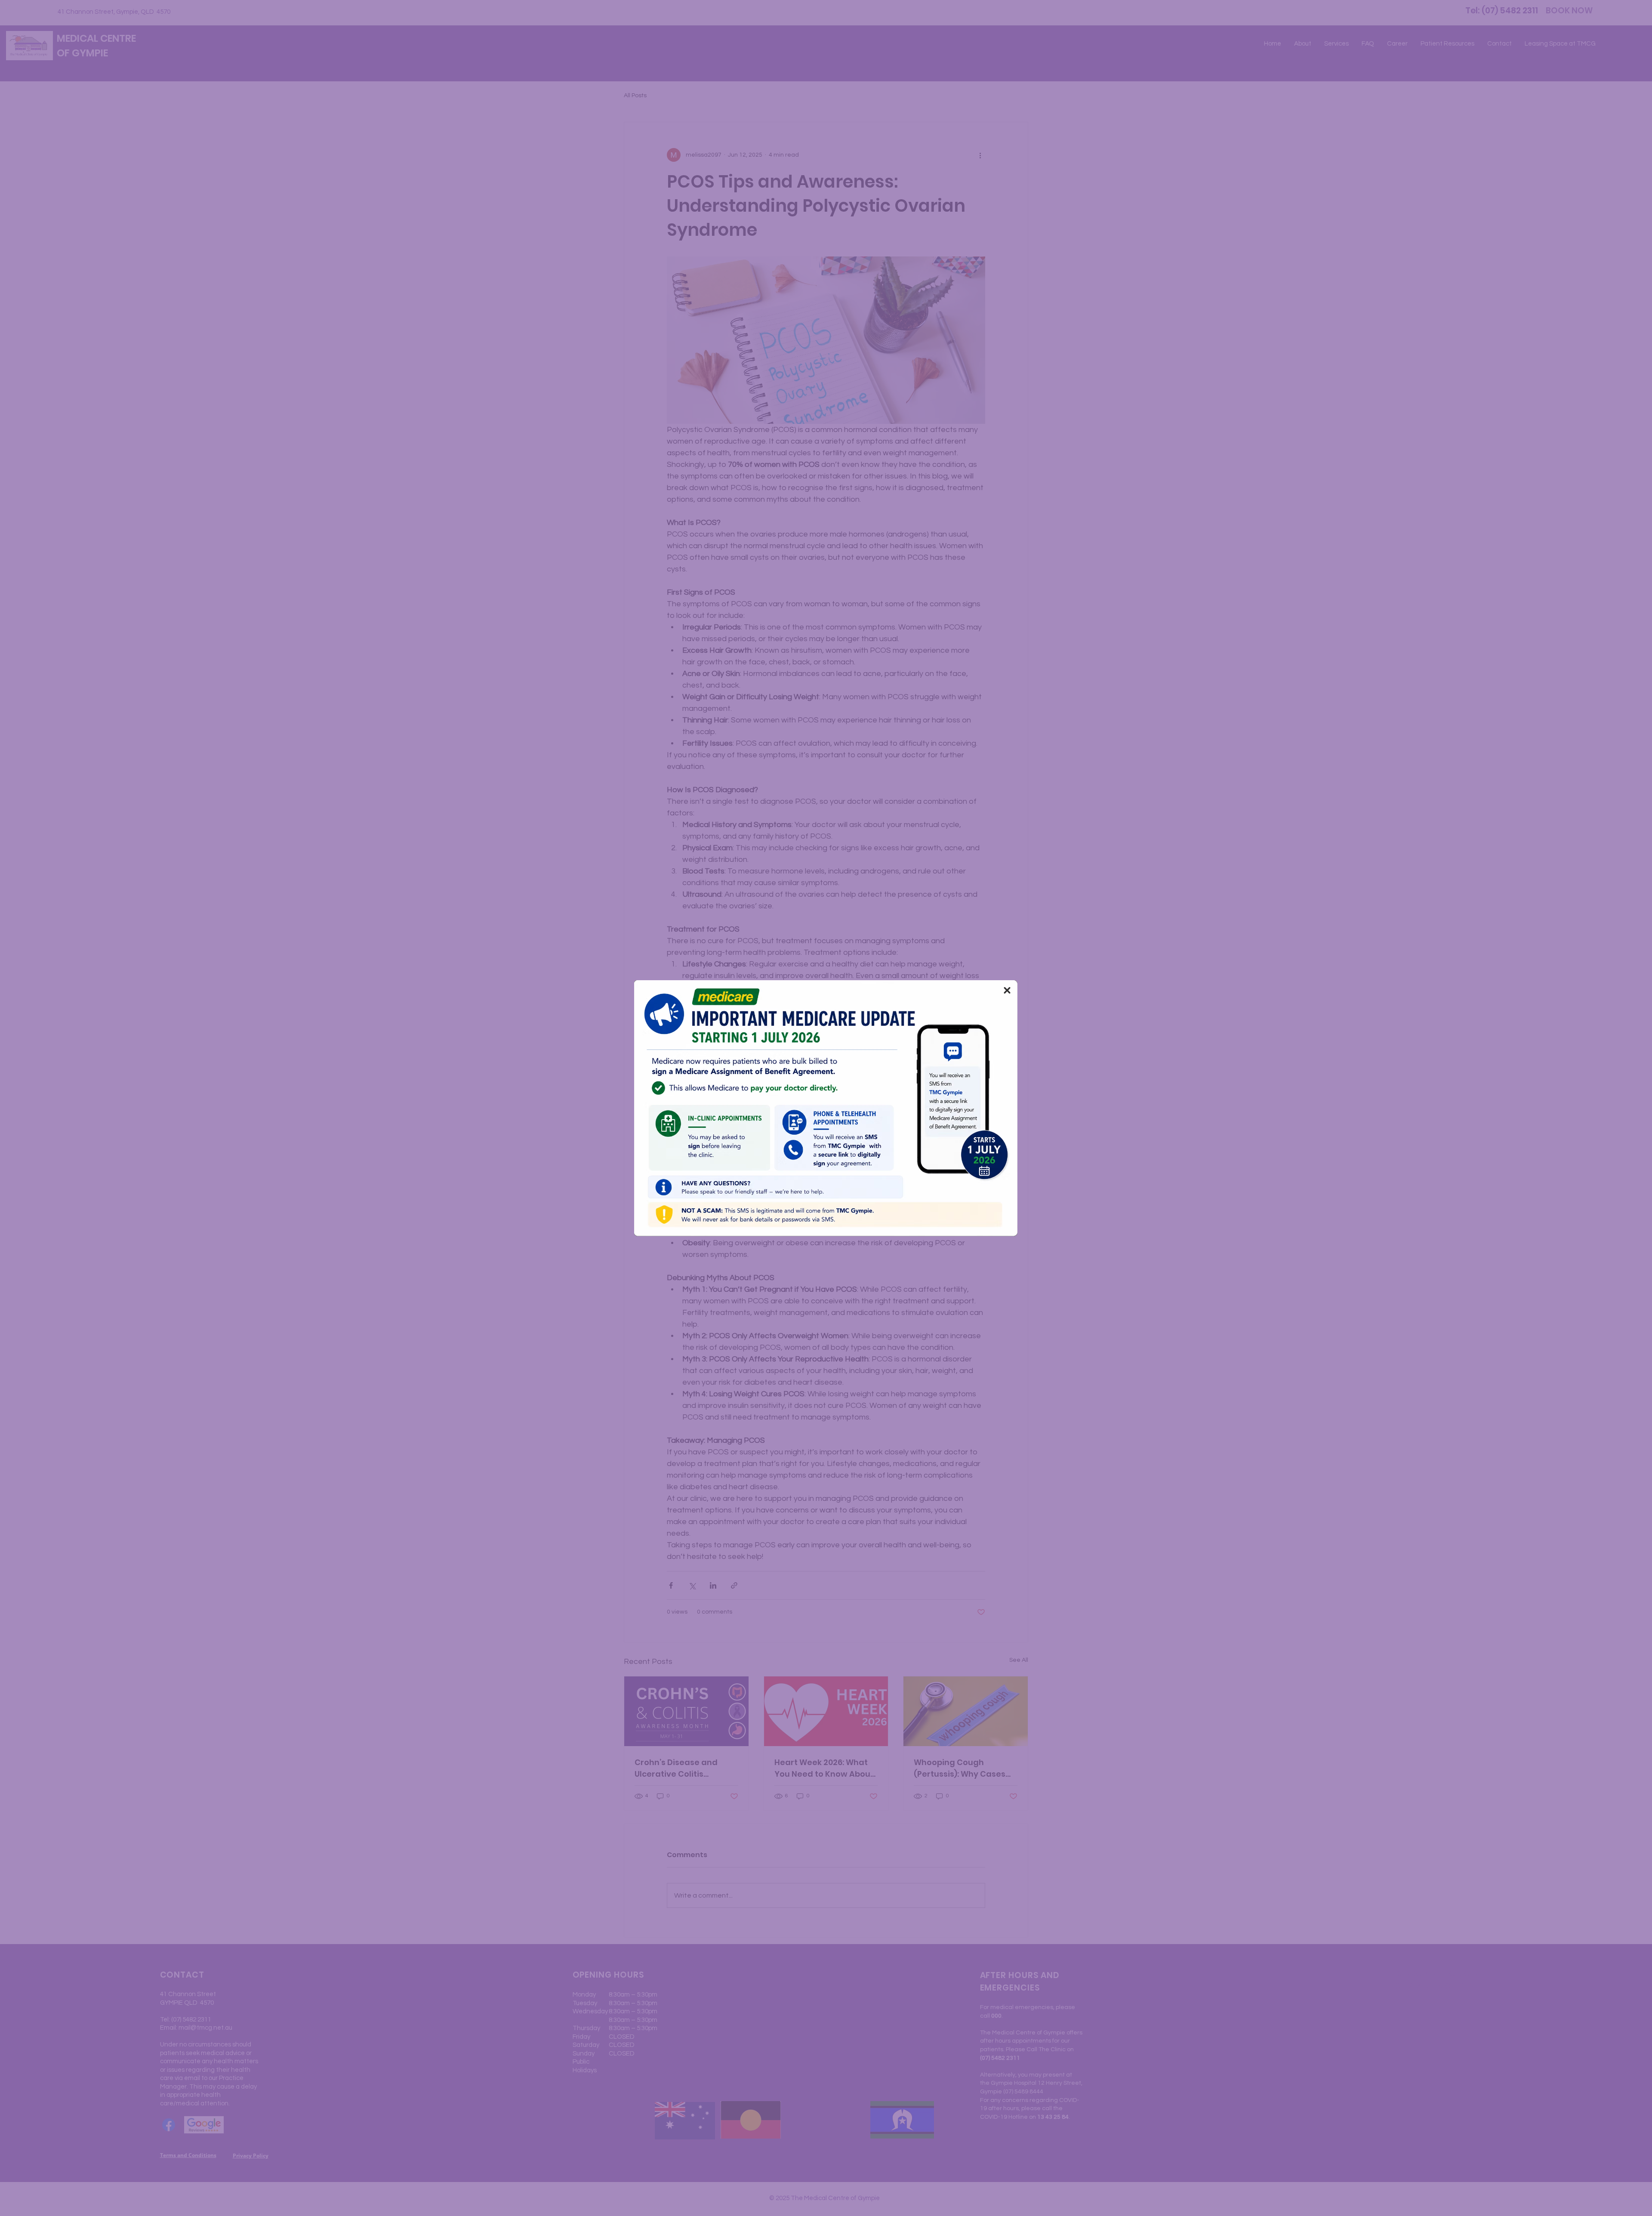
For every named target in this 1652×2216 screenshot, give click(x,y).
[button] (1007, 990)
